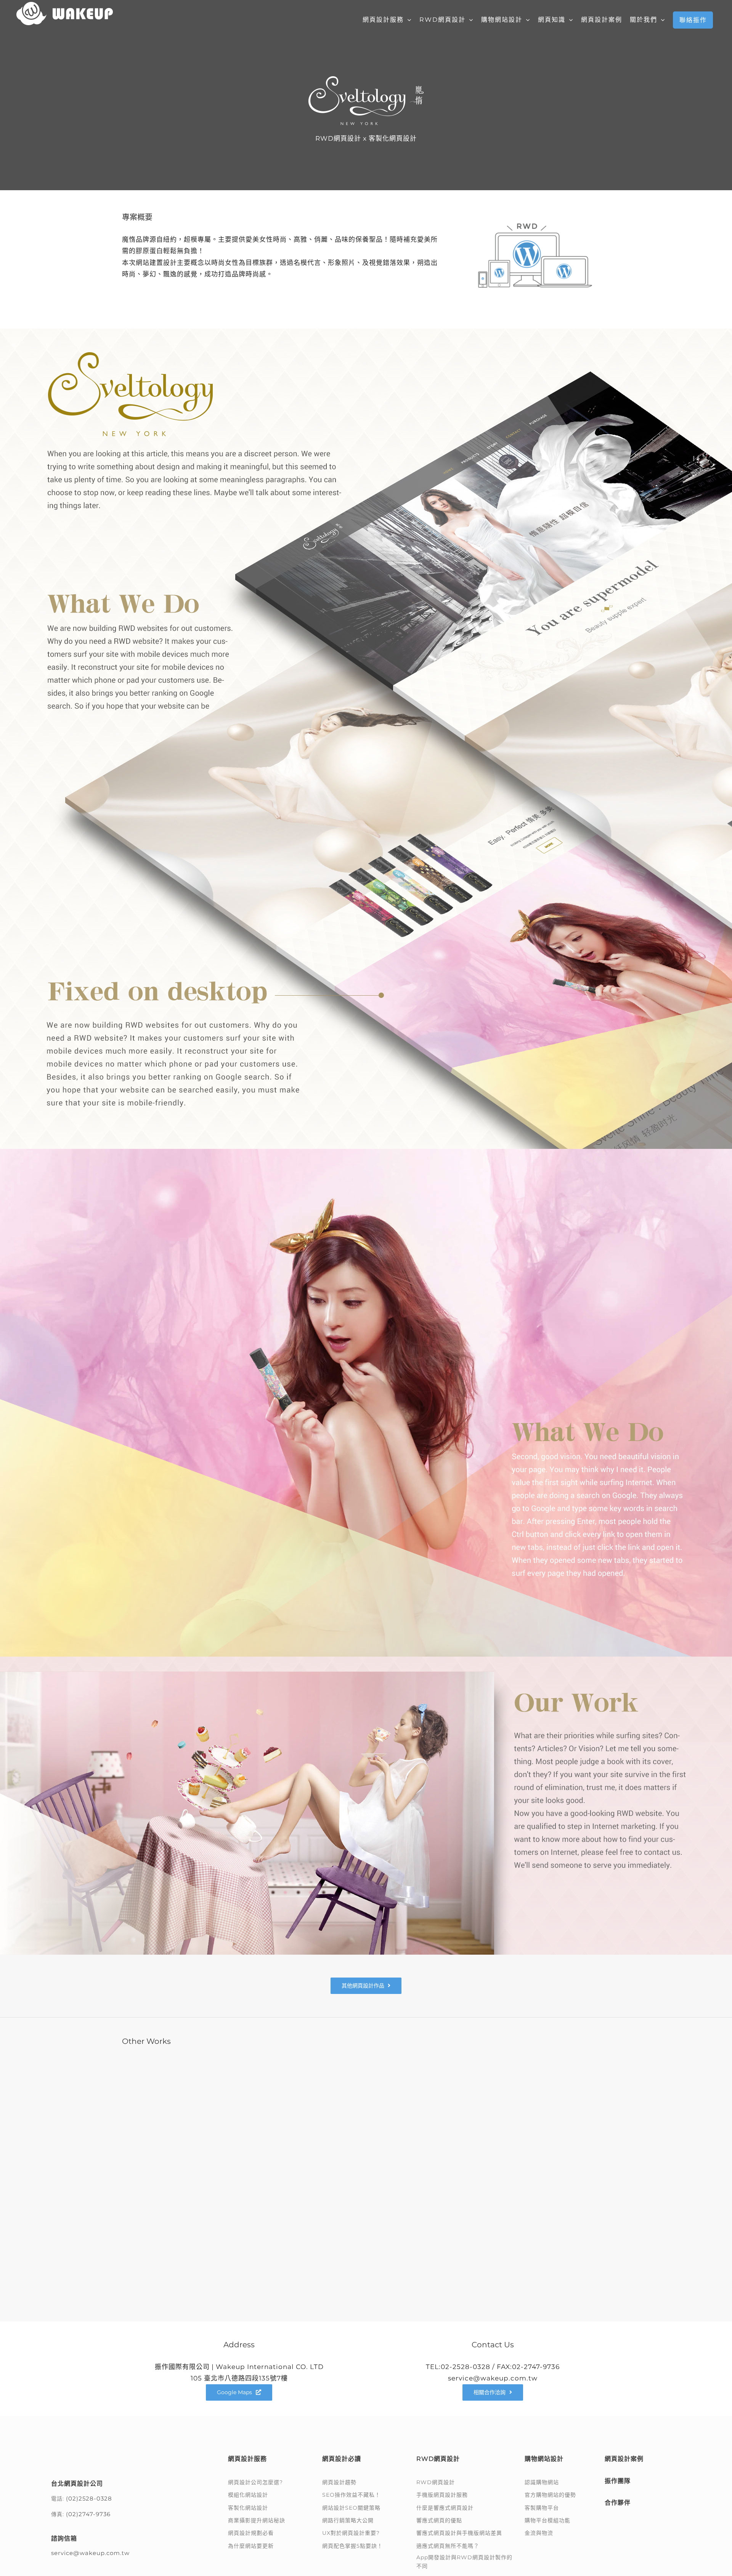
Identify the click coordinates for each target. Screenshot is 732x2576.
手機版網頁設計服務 (442, 2495)
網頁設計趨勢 (339, 2482)
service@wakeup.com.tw (90, 2543)
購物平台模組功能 (547, 2520)
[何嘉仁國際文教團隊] (243, 2218)
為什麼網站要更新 (251, 2546)
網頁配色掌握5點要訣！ (352, 2546)
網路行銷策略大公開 (348, 2520)
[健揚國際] (243, 2064)
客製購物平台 (542, 2508)
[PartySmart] (489, 2218)
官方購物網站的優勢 (550, 2495)
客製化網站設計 (248, 2508)
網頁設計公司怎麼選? (255, 2482)
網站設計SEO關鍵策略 (351, 2508)
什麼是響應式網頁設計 (445, 2508)
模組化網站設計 (248, 2495)
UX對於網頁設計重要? (351, 2533)
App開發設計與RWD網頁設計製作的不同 (464, 2562)
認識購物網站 (542, 2482)
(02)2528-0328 (89, 2489)
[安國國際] (489, 2109)
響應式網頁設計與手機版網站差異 (459, 2533)
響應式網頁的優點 (439, 2520)
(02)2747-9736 (88, 2504)
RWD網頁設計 (436, 2482)
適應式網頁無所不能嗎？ (448, 2546)
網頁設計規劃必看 (251, 2533)
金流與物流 (539, 2533)
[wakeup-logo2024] (90, 2453)
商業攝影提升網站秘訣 (257, 2520)
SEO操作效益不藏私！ (351, 2495)
